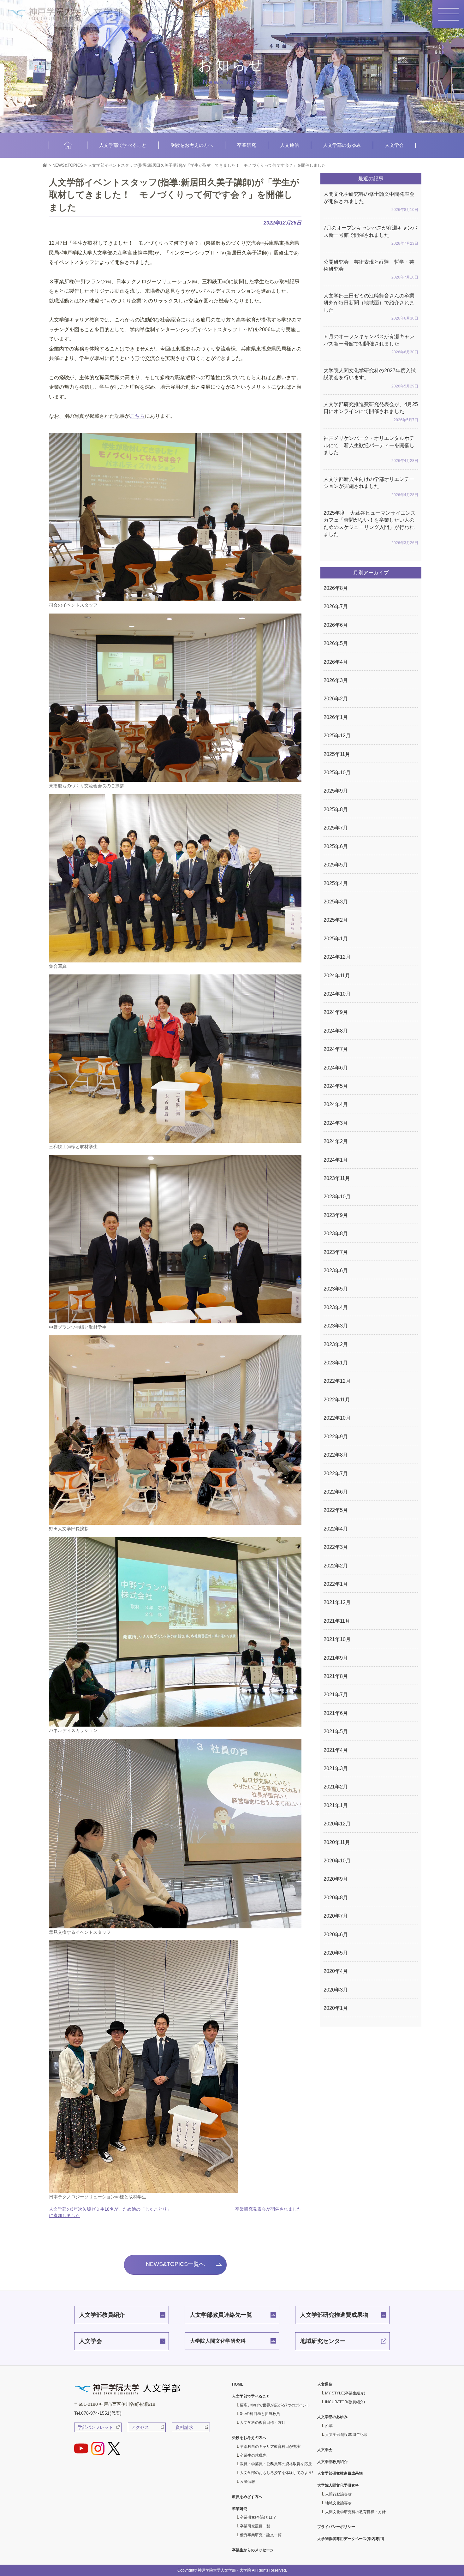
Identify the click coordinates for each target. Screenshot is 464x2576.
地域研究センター (323, 2341)
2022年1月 (336, 1584)
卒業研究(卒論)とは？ (258, 2517)
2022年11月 (337, 1400)
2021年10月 (337, 1639)
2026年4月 (336, 662)
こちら (137, 416)
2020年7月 (336, 1916)
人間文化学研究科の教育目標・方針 (355, 2512)
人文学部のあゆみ (342, 145)
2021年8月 (336, 1676)
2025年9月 (336, 791)
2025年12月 (337, 736)
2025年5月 (336, 865)
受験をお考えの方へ (192, 145)
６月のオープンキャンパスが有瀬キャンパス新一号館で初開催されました (371, 344)
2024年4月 (336, 1104)
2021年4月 (336, 1750)
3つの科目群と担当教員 (260, 2414)
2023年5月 (336, 1289)
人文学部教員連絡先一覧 (221, 2315)
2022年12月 (337, 1381)
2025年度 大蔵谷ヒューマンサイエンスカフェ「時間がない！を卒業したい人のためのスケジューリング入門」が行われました (371, 528)
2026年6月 (336, 625)
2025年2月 (336, 920)
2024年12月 (337, 957)
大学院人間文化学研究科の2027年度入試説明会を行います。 (371, 378)
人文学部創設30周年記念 (346, 2435)
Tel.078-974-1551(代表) (98, 2413)
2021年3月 (336, 1768)
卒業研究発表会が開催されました (268, 2209)
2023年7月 (336, 1252)
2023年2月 (336, 1344)
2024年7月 (336, 1049)
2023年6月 (336, 1270)
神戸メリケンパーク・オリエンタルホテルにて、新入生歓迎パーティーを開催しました (371, 449)
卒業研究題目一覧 (255, 2526)
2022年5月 (336, 1510)
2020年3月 (336, 1990)
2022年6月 (336, 1492)
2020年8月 (336, 1898)
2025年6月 (336, 846)
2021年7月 (336, 1695)
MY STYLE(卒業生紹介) (345, 2393)
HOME (68, 145)
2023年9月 (336, 1215)
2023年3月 (336, 1326)
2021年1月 (336, 1805)
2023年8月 (336, 1234)
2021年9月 (336, 1658)
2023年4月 (336, 1307)
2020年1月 (336, 2008)
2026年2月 (336, 699)
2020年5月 (336, 1953)
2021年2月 (336, 1787)
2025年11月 (337, 754)
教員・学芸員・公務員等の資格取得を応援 (276, 2464)
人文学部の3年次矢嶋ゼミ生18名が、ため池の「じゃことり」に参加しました (110, 2212)
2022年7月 (336, 1474)
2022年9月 (336, 1437)
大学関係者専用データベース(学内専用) (351, 2539)
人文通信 (289, 145)
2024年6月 (336, 1068)
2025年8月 (336, 809)
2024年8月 (336, 1031)
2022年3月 (336, 1547)
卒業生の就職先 (253, 2455)
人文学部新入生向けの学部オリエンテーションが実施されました (371, 487)
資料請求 (184, 2427)
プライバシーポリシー (336, 2527)
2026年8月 (336, 588)
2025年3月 (336, 902)
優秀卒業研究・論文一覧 (261, 2535)
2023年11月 (337, 1178)
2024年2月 (336, 1141)
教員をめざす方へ (247, 2497)
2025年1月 (336, 939)
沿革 (329, 2426)
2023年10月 (337, 1197)
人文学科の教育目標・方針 (263, 2423)
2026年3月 (336, 680)
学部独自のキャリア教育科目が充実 (270, 2447)
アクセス (140, 2427)
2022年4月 (336, 1529)
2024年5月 (336, 1086)
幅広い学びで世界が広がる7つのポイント (275, 2405)
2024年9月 (336, 1012)
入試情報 (247, 2482)
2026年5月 (336, 643)
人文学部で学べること (123, 145)
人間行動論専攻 (338, 2494)
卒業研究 (247, 145)
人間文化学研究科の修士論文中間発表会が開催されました (371, 202)
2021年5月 (336, 1731)
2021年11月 (337, 1621)
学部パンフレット (95, 2427)
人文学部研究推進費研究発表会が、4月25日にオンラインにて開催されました (371, 412)
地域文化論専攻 (338, 2503)
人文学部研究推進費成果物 (334, 2315)
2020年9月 (336, 1879)
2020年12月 (337, 1824)
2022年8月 (336, 1455)
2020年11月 (337, 1842)
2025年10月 (337, 773)
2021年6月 (336, 1713)
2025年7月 (336, 828)
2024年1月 (336, 1160)
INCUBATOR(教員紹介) (345, 2402)
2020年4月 (336, 1971)
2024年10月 (337, 994)
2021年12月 (337, 1602)
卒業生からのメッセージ (253, 2550)
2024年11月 (337, 976)
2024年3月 (336, 1123)
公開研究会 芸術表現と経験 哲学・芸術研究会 (371, 270)
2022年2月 (336, 1566)
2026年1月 (336, 717)
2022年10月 (337, 1418)
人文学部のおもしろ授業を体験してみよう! (276, 2473)
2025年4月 (336, 883)
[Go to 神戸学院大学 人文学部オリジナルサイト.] (45, 165)
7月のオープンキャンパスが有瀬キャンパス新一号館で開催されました (371, 235)
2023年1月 (336, 1363)
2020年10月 (337, 1861)
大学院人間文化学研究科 (218, 2341)
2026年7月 (336, 606)
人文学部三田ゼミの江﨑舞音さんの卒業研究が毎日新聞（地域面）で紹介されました (371, 307)
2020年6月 (336, 1935)
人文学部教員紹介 (102, 2315)
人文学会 (394, 145)
